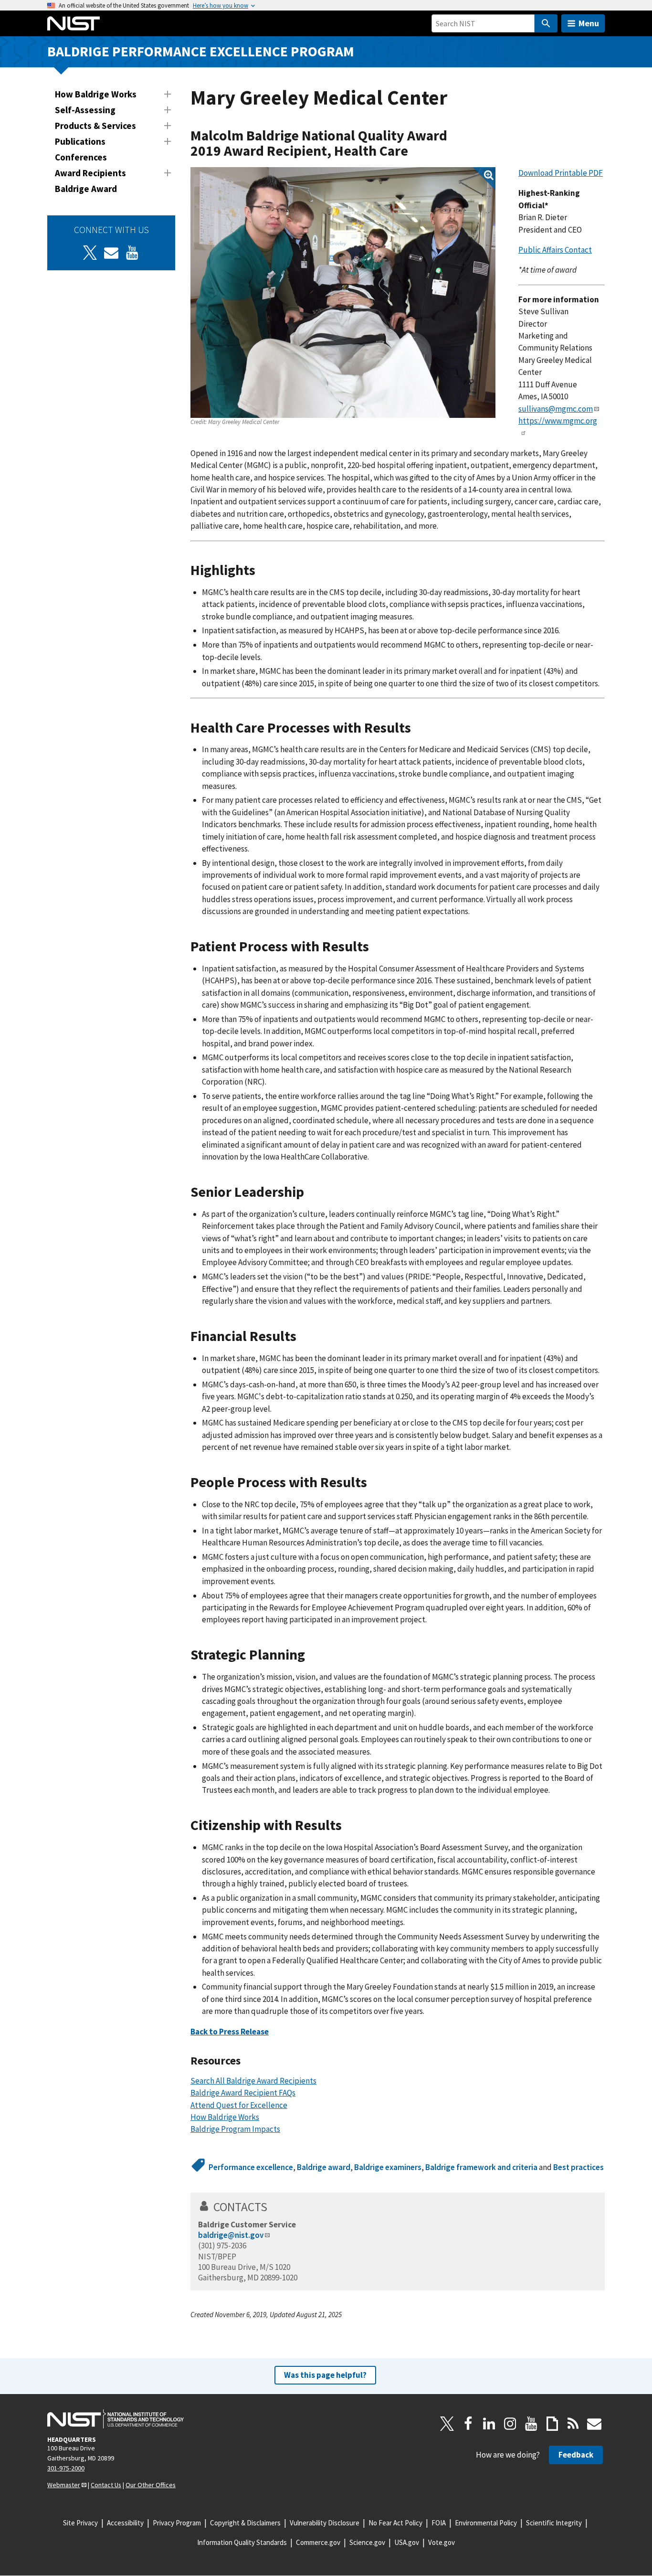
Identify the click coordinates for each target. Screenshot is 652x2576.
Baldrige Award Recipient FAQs (243, 2093)
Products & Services (95, 126)
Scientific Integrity (554, 2523)
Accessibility (125, 2523)
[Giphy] (552, 2424)
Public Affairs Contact (555, 250)
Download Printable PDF (561, 173)
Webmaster (64, 2485)
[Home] (74, 23)
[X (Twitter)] (90, 253)
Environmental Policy (486, 2523)
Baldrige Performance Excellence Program (201, 51)
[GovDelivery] (111, 253)
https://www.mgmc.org (558, 421)
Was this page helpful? (325, 2375)
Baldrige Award (86, 189)
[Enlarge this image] (343, 293)
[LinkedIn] (489, 2424)
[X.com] (447, 2424)
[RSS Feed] (573, 2424)
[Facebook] (468, 2424)
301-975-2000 (66, 2468)
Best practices (578, 2167)
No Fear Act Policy (395, 2523)
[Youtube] (132, 253)
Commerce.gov (318, 2542)
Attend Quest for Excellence (239, 2105)
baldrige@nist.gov (231, 2235)
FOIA (439, 2523)
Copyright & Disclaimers (245, 2523)
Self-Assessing (85, 110)
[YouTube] (531, 2424)
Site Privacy (80, 2523)
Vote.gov (442, 2542)
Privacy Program (177, 2523)
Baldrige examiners (388, 2167)
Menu (589, 23)
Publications (80, 141)
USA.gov (407, 2542)
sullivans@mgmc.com (556, 409)
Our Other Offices (151, 2485)
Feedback (576, 2455)
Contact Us (106, 2485)
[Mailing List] (594, 2424)
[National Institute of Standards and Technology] (116, 2419)
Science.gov (367, 2542)
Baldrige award (324, 2167)
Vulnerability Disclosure (325, 2523)
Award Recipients (90, 173)
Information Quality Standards (242, 2542)
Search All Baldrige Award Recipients (253, 2081)
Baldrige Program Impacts (235, 2129)
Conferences (81, 157)
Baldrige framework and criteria (481, 2167)
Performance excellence (251, 2167)
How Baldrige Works (96, 94)
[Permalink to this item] (415, 151)
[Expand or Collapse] (168, 94)
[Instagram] (510, 2424)
